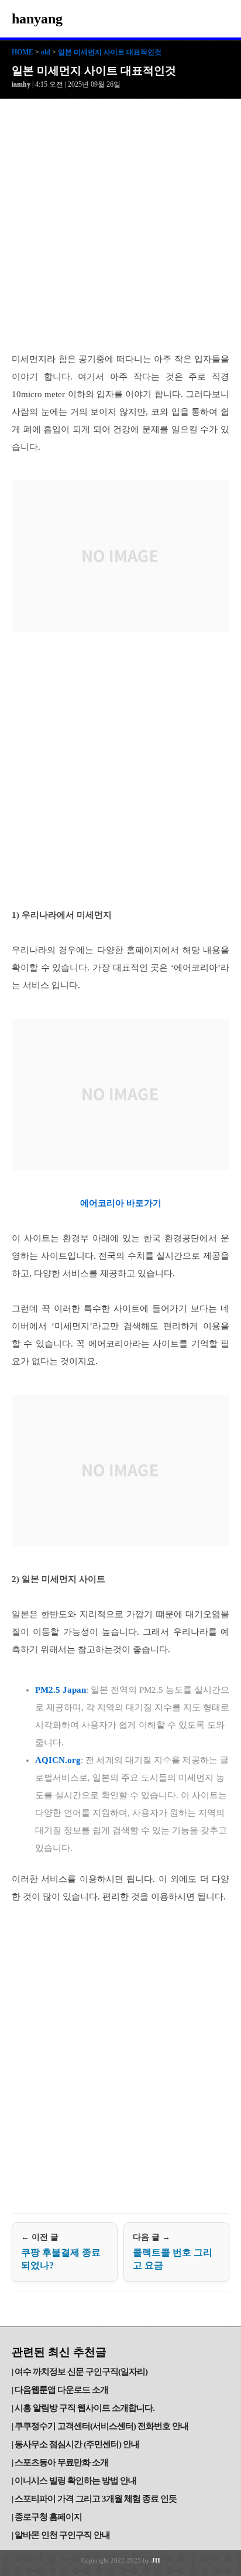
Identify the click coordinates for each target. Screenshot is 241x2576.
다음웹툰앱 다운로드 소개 (61, 2390)
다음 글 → (173, 2252)
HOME (23, 52)
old (46, 52)
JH (156, 2560)
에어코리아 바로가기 (121, 1203)
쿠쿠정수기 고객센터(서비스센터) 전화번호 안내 (101, 2426)
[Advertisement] (120, 226)
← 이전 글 (61, 2252)
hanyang (37, 19)
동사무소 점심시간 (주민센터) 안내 (77, 2444)
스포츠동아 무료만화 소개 (61, 2462)
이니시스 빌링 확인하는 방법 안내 (75, 2481)
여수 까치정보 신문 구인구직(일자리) (81, 2372)
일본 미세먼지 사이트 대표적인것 (110, 52)
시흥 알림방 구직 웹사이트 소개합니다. (85, 2408)
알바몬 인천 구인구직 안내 (62, 2535)
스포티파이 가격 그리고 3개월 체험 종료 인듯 (96, 2499)
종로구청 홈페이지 (48, 2517)
